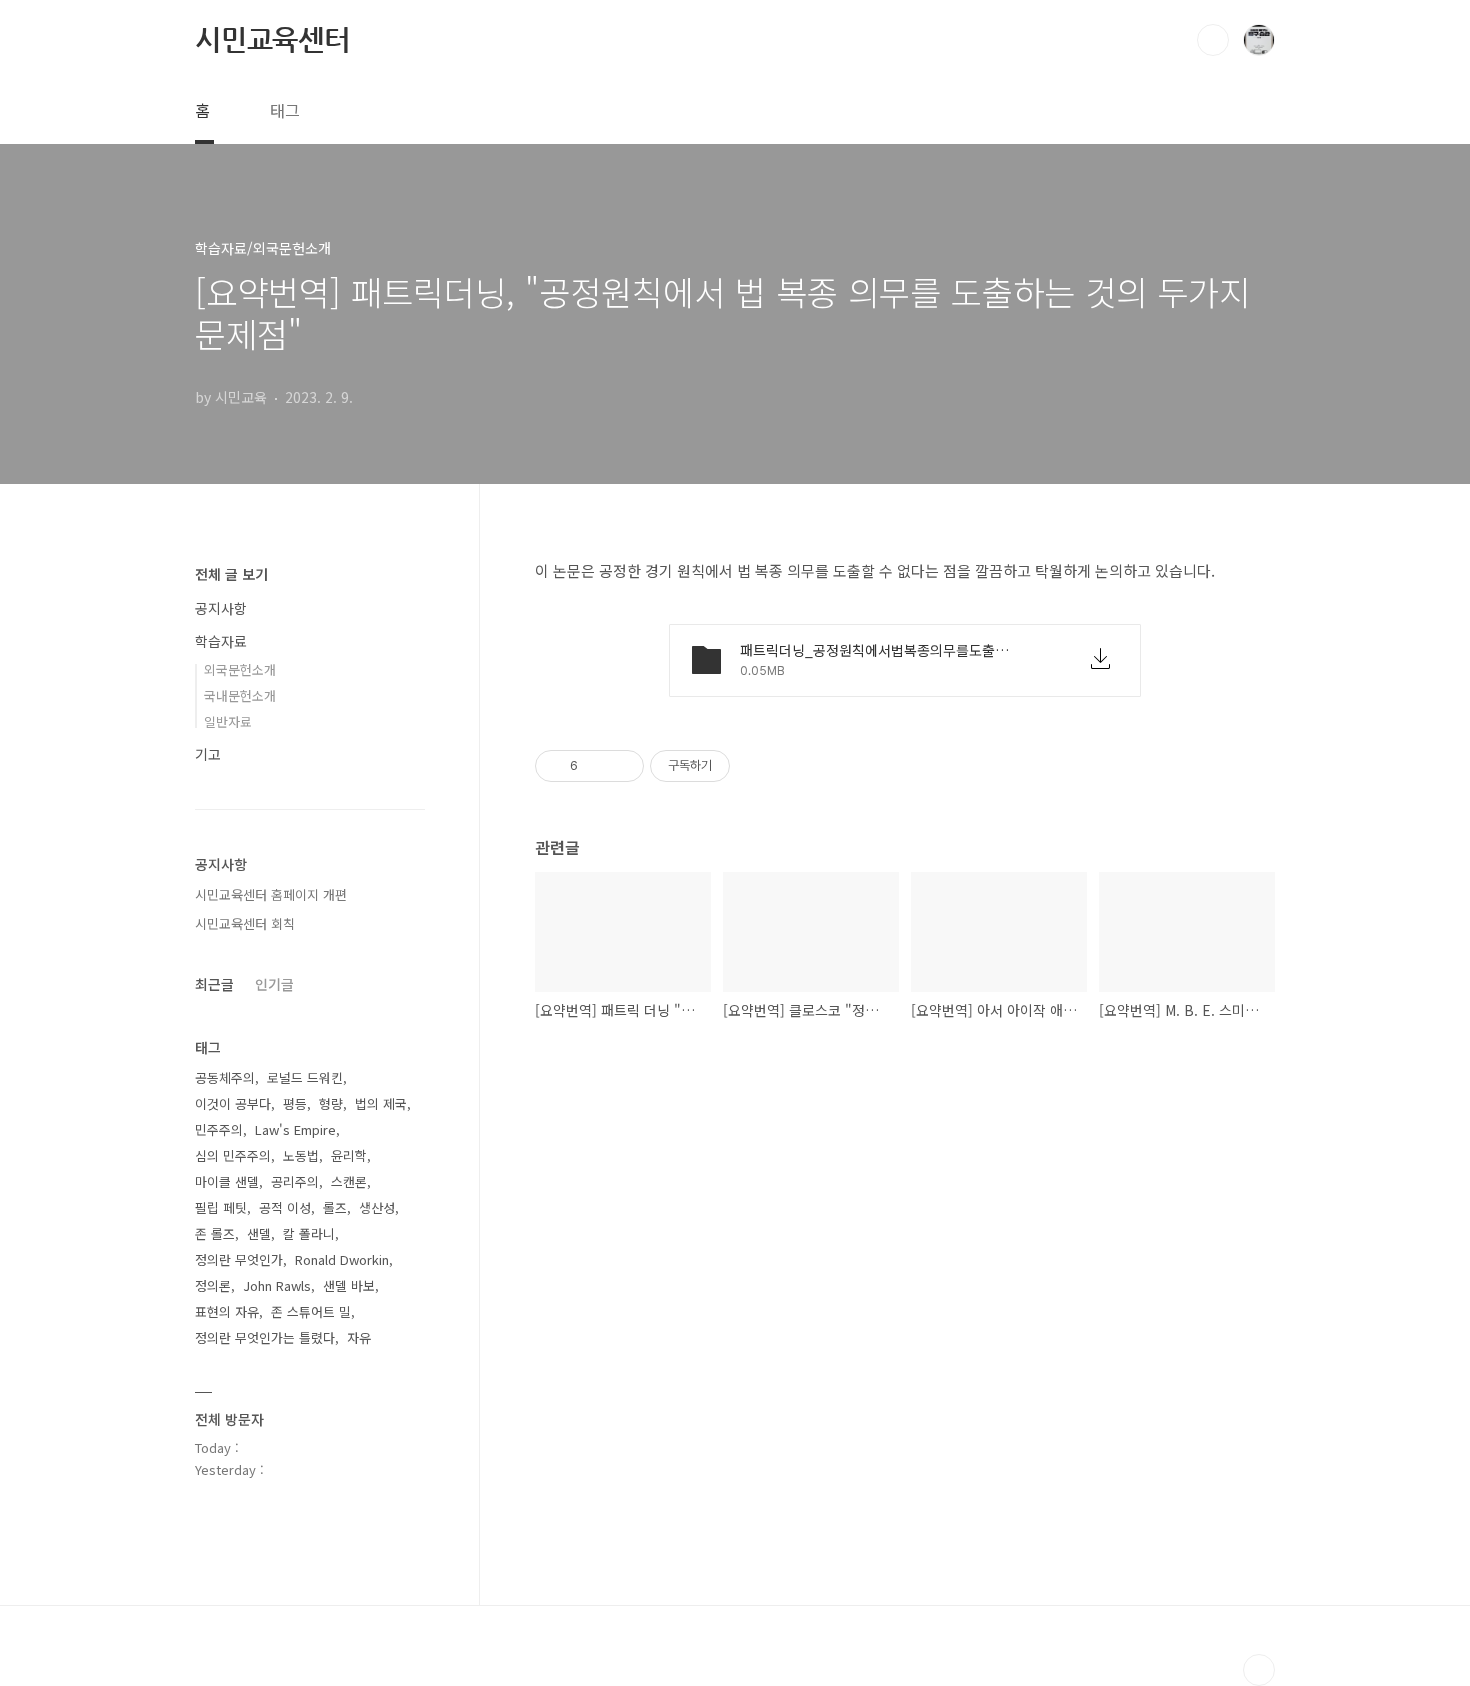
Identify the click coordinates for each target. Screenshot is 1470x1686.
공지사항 (221, 608)
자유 (359, 1337)
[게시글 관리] (621, 766)
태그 (285, 110)
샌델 (259, 1233)
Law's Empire (295, 1129)
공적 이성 (285, 1207)
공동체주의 (225, 1077)
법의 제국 (381, 1103)
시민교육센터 (272, 39)
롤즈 (335, 1207)
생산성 (377, 1207)
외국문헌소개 (240, 669)
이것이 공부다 (233, 1103)
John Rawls (277, 1285)
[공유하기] (596, 766)
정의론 (213, 1285)
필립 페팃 (221, 1207)
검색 (1213, 40)
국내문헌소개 (240, 695)
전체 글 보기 (231, 574)
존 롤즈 (215, 1233)
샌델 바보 (349, 1285)
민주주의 (219, 1129)
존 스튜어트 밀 (311, 1311)
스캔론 (349, 1181)
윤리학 (349, 1155)
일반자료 (228, 721)
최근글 (214, 984)
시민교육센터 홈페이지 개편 (271, 894)
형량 (331, 1103)
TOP (1259, 1670)
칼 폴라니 (309, 1233)
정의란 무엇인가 (239, 1259)
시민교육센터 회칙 (245, 923)
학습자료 (221, 641)
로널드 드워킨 (305, 1077)
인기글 (274, 984)
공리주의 (295, 1181)
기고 (208, 754)
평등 (295, 1103)
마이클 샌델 (227, 1181)
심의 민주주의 (233, 1155)
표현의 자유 (227, 1311)
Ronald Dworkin (342, 1259)
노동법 (301, 1155)
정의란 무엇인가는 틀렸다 (265, 1337)
